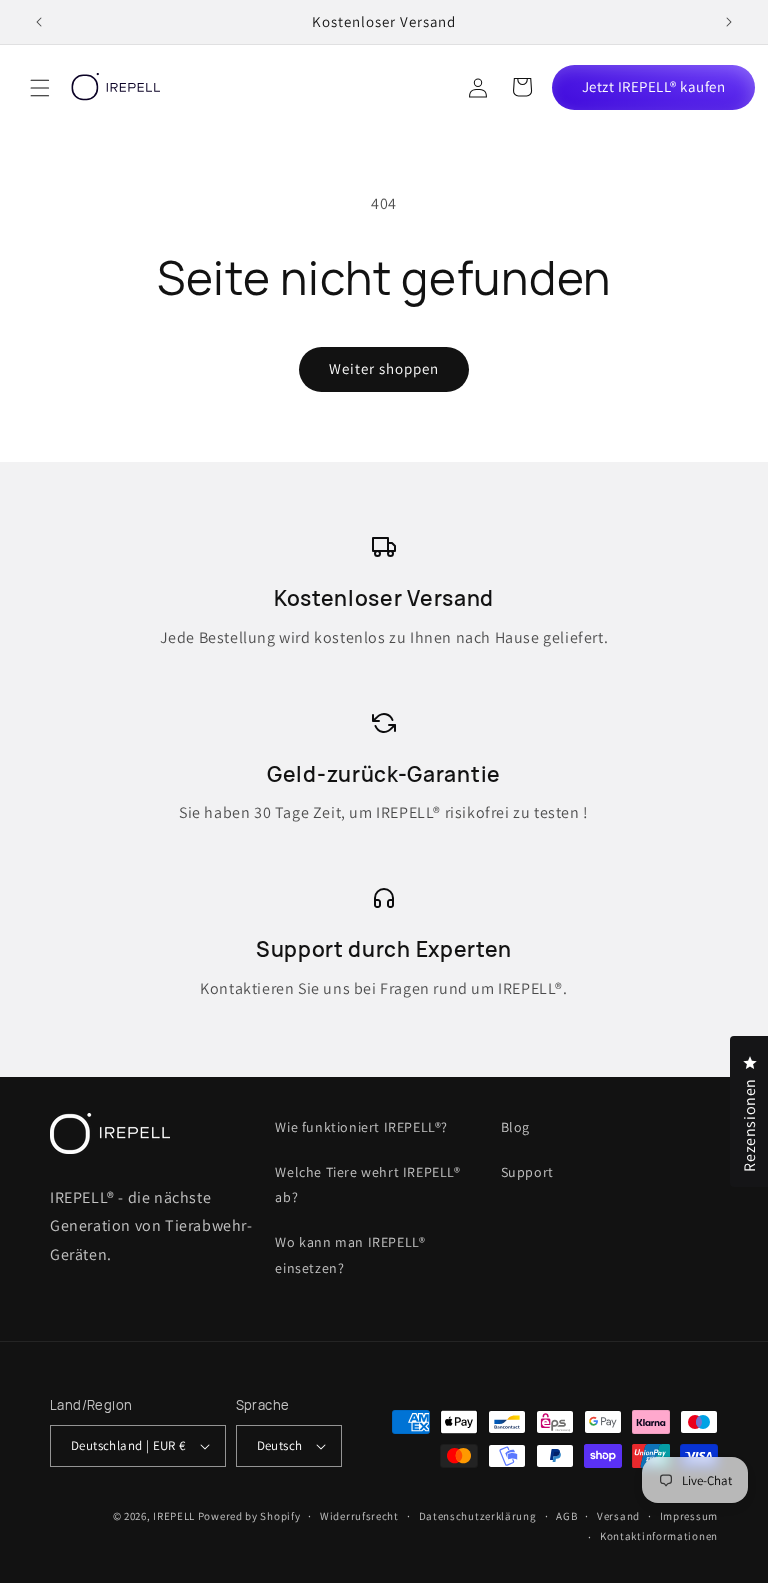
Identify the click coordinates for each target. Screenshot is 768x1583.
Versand (618, 1516)
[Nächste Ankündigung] (729, 22)
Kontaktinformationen (659, 1536)
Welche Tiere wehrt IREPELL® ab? (367, 1184)
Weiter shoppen (384, 368)
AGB (566, 1516)
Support (527, 1172)
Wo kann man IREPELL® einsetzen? (350, 1254)
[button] (40, 88)
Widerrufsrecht (359, 1516)
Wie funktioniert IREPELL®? (361, 1127)
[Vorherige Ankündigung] (39, 22)
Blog (515, 1127)
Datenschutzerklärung (478, 1516)
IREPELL (174, 1516)
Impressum (689, 1516)
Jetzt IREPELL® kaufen (654, 86)
